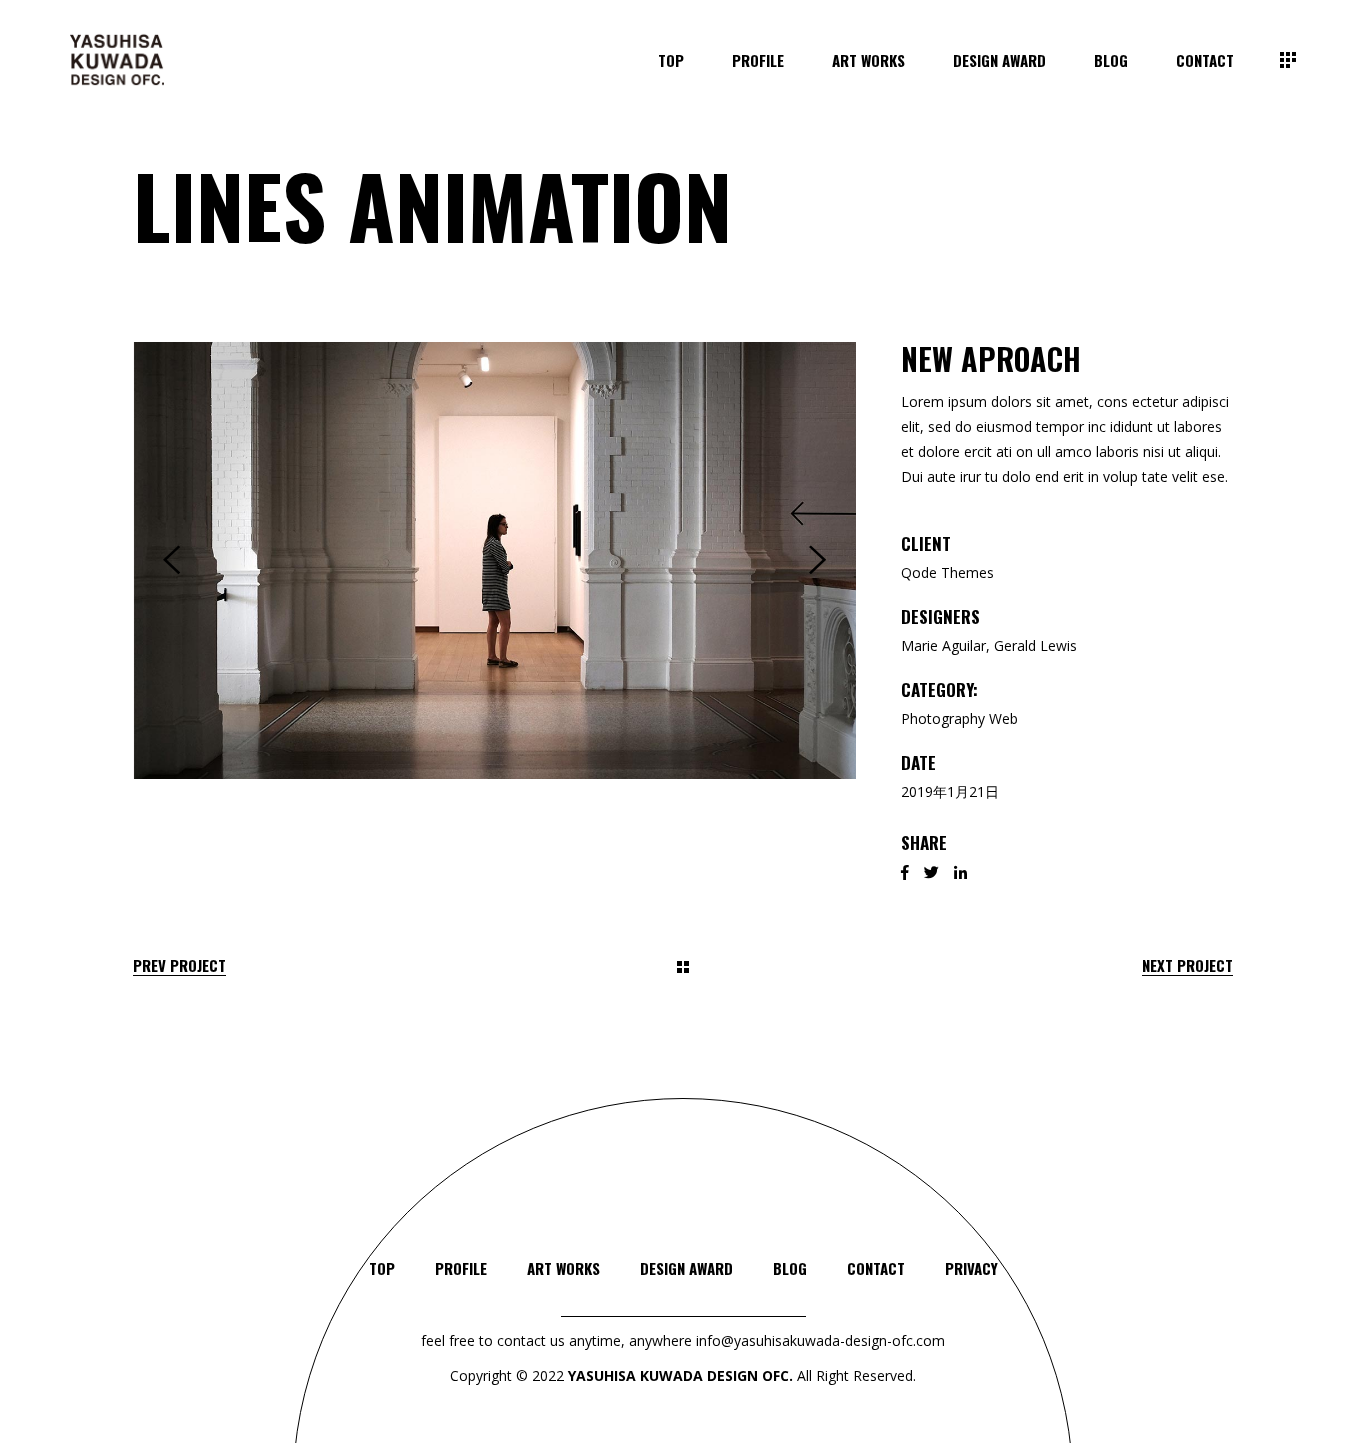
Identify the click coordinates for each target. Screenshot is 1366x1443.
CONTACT (876, 1268)
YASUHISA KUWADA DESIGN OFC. (680, 1375)
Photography (943, 718)
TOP (382, 1268)
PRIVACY (971, 1268)
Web (1003, 718)
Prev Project (179, 965)
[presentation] (171, 560)
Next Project (1187, 965)
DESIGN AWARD (686, 1268)
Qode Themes (947, 572)
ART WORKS (563, 1268)
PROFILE (461, 1268)
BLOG (790, 1268)
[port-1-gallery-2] (495, 560)
